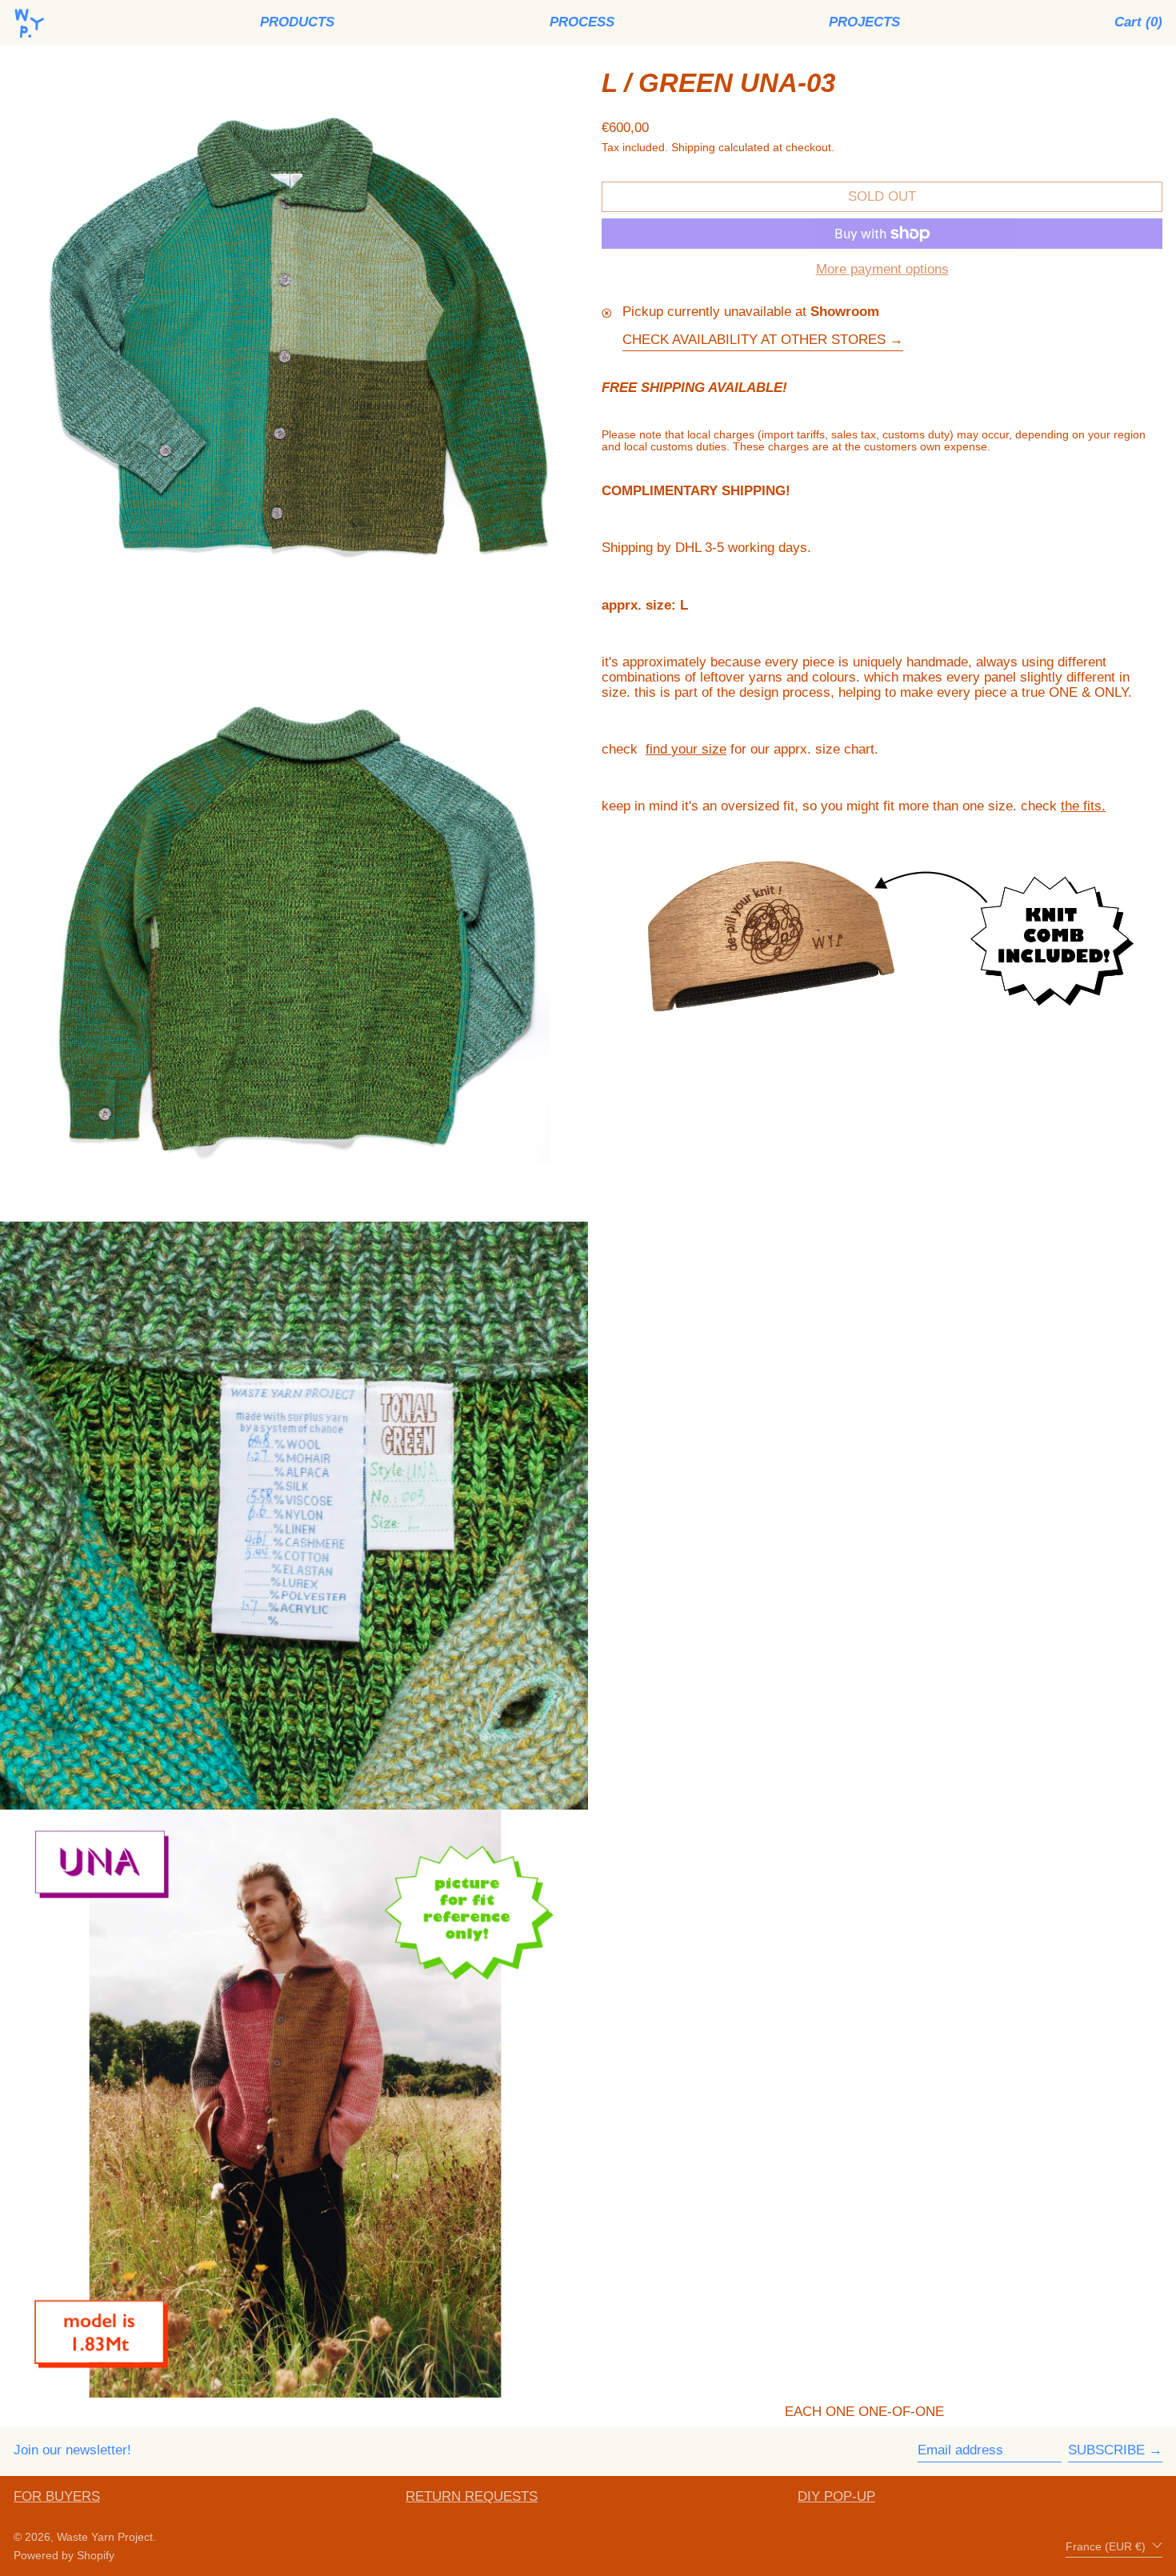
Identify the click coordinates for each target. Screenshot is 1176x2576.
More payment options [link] (882, 270)
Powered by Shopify (64, 2556)
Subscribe (1106, 2450)
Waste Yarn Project (105, 2537)
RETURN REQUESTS (472, 2496)
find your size (686, 749)
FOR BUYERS (57, 2496)
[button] (1138, 23)
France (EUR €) (1107, 2547)
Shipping (693, 148)
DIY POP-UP (836, 2496)
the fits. (1083, 806)
